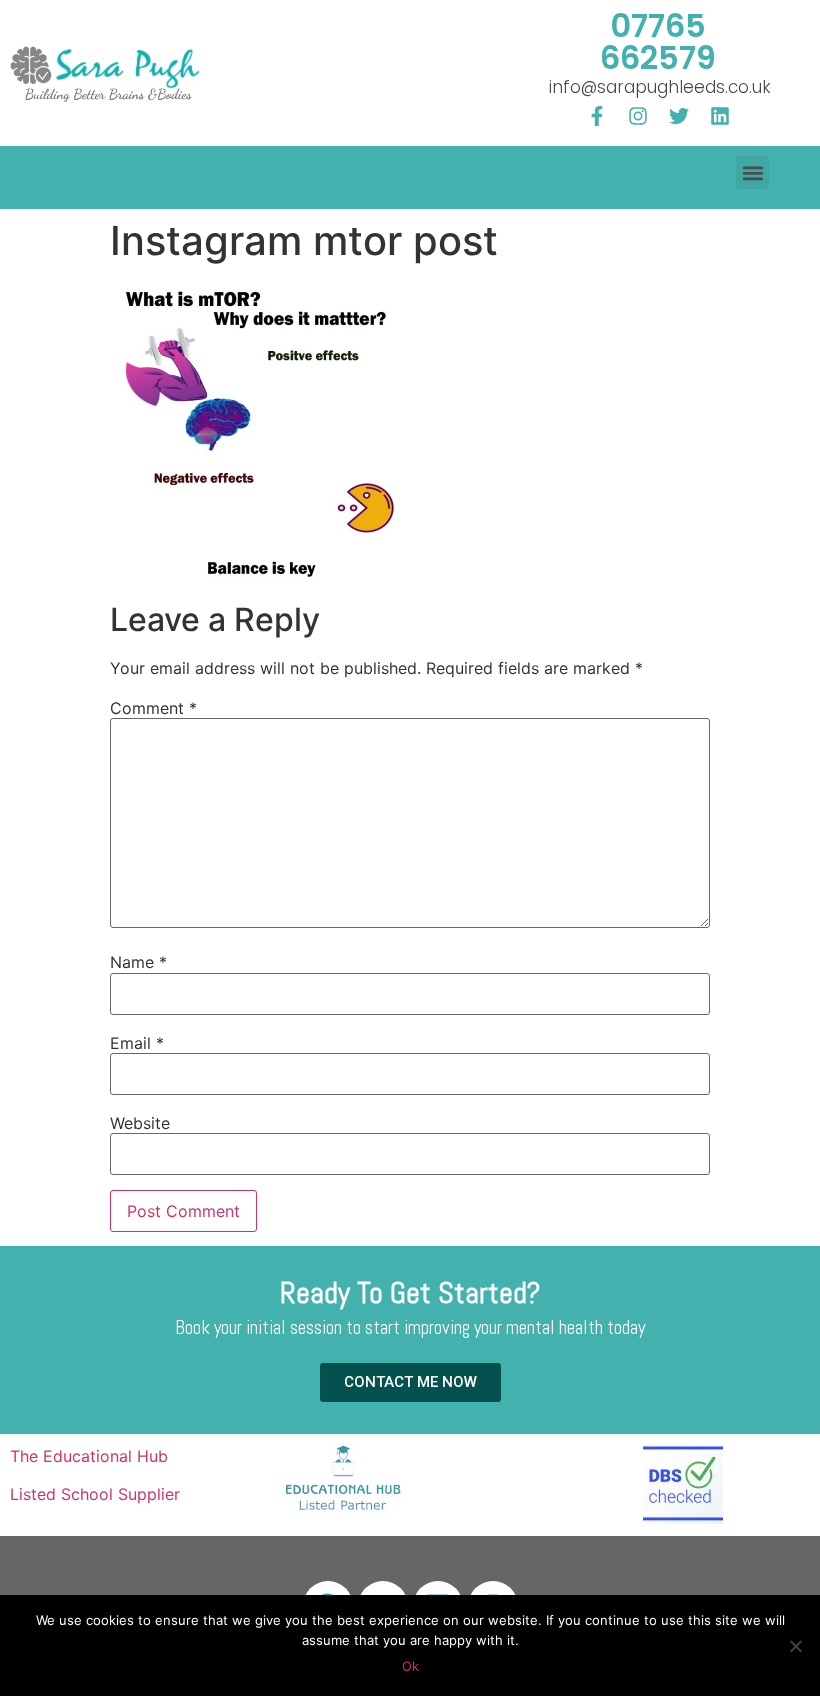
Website (140, 1123)
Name (138, 962)
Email (137, 1043)
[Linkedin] (720, 116)
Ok (410, 1666)
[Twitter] (679, 116)
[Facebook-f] (597, 116)
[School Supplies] (343, 1514)
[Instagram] (638, 116)
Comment (153, 708)
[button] (752, 172)
